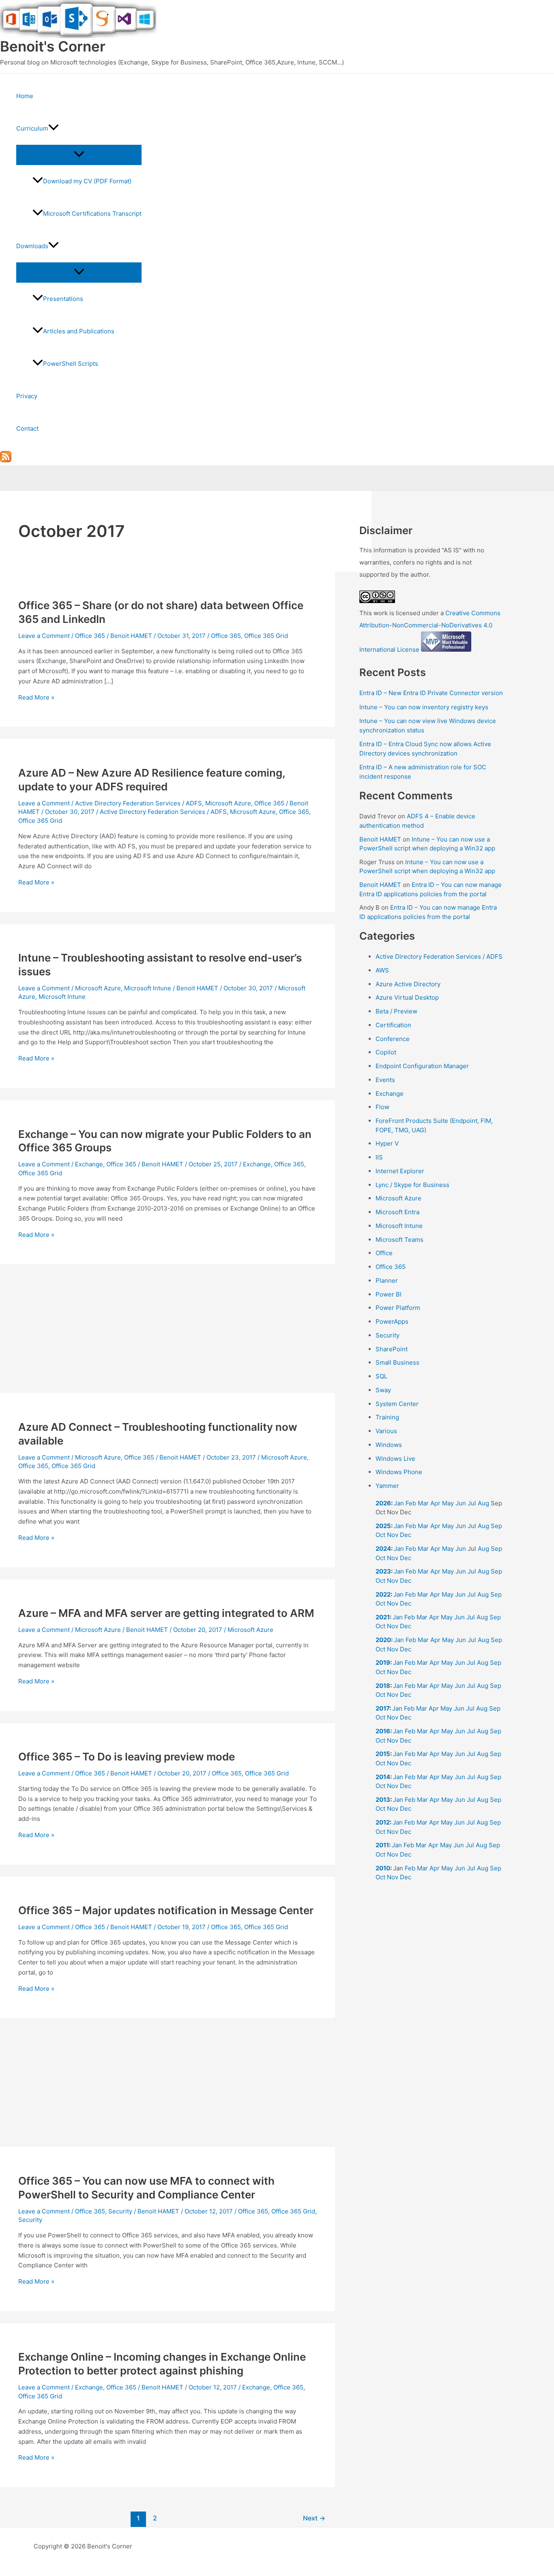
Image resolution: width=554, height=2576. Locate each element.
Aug (483, 1503)
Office (384, 1253)
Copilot (386, 1052)
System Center (397, 1404)
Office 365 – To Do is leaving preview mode (127, 1757)
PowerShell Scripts (71, 364)
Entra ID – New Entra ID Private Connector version (431, 693)
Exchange (89, 1164)
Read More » (36, 697)
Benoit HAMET (380, 839)
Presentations (63, 299)
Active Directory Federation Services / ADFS (138, 803)
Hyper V (387, 1143)
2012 (383, 1822)
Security (120, 2211)
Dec (406, 1535)
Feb (411, 1503)
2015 (383, 1754)
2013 (383, 1800)
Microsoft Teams (399, 1240)
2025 (383, 1526)
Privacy (27, 396)
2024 (383, 1549)
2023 (383, 1571)
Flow (382, 1107)
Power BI (389, 1294)
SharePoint (392, 1349)
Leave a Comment (44, 636)
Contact (27, 428)
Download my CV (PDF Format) (87, 181)
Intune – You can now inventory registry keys (424, 707)
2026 (383, 1503)
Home (25, 96)
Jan (399, 1503)
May (448, 1503)
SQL (381, 1376)
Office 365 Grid (266, 636)
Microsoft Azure (228, 803)
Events (385, 1080)
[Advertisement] (167, 1333)
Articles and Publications (79, 331)
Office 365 (90, 636)
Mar (423, 1503)
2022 (383, 1594)
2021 (383, 1617)
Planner (387, 1280)
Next (314, 2518)
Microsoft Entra (397, 1212)
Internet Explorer (400, 1171)
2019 (383, 1663)
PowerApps (392, 1321)
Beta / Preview (396, 1011)
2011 (382, 1845)
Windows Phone (399, 1472)
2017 (382, 1708)
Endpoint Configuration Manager (422, 1066)
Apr (435, 1503)
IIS (379, 1157)
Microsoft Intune (148, 988)
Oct (380, 1535)
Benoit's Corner (53, 46)
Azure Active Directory (408, 984)
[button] (54, 129)
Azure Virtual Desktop (407, 997)
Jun (461, 1503)
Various (386, 1431)
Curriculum (32, 128)
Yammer (387, 1486)
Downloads (32, 246)
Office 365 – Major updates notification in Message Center (166, 1910)
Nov (393, 1535)
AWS (382, 970)
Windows (389, 1445)
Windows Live (395, 1459)
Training (387, 1417)
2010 (383, 1868)
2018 (383, 1686)
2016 (383, 1731)
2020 (383, 1640)
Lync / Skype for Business (412, 1185)
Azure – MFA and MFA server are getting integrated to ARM (166, 1613)
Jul (472, 1503)
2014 (383, 1777)
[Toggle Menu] (79, 155)
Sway (383, 1390)
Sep (496, 1526)
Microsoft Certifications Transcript (92, 214)
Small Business (397, 1362)
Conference (393, 1039)
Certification (393, 1025)
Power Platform (398, 1308)
